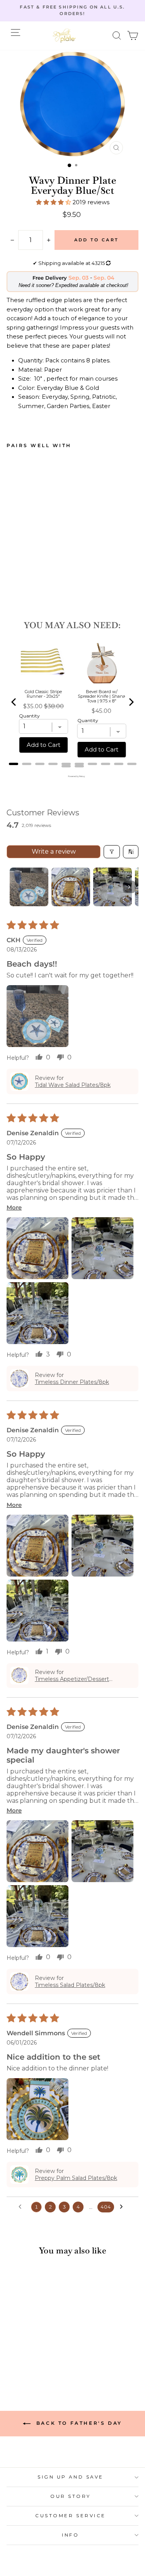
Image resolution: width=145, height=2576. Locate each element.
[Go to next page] (123, 2207)
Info (70, 2535)
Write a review (54, 852)
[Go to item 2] (71, 887)
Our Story (71, 2496)
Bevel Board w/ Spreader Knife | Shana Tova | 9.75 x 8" (101, 696)
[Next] (131, 702)
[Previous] (14, 702)
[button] (117, 35)
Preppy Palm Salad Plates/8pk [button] (76, 2178)
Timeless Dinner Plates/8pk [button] (72, 1382)
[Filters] (112, 852)
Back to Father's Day (78, 2423)
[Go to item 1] (29, 887)
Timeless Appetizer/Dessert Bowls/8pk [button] (72, 1679)
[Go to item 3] (113, 887)
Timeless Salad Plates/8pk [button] (70, 1985)
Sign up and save (71, 2477)
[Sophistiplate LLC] (64, 36)
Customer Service (71, 2516)
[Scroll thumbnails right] (129, 887)
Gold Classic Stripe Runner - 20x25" (43, 694)
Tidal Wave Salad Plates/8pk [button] (73, 1085)
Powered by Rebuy (73, 776)
